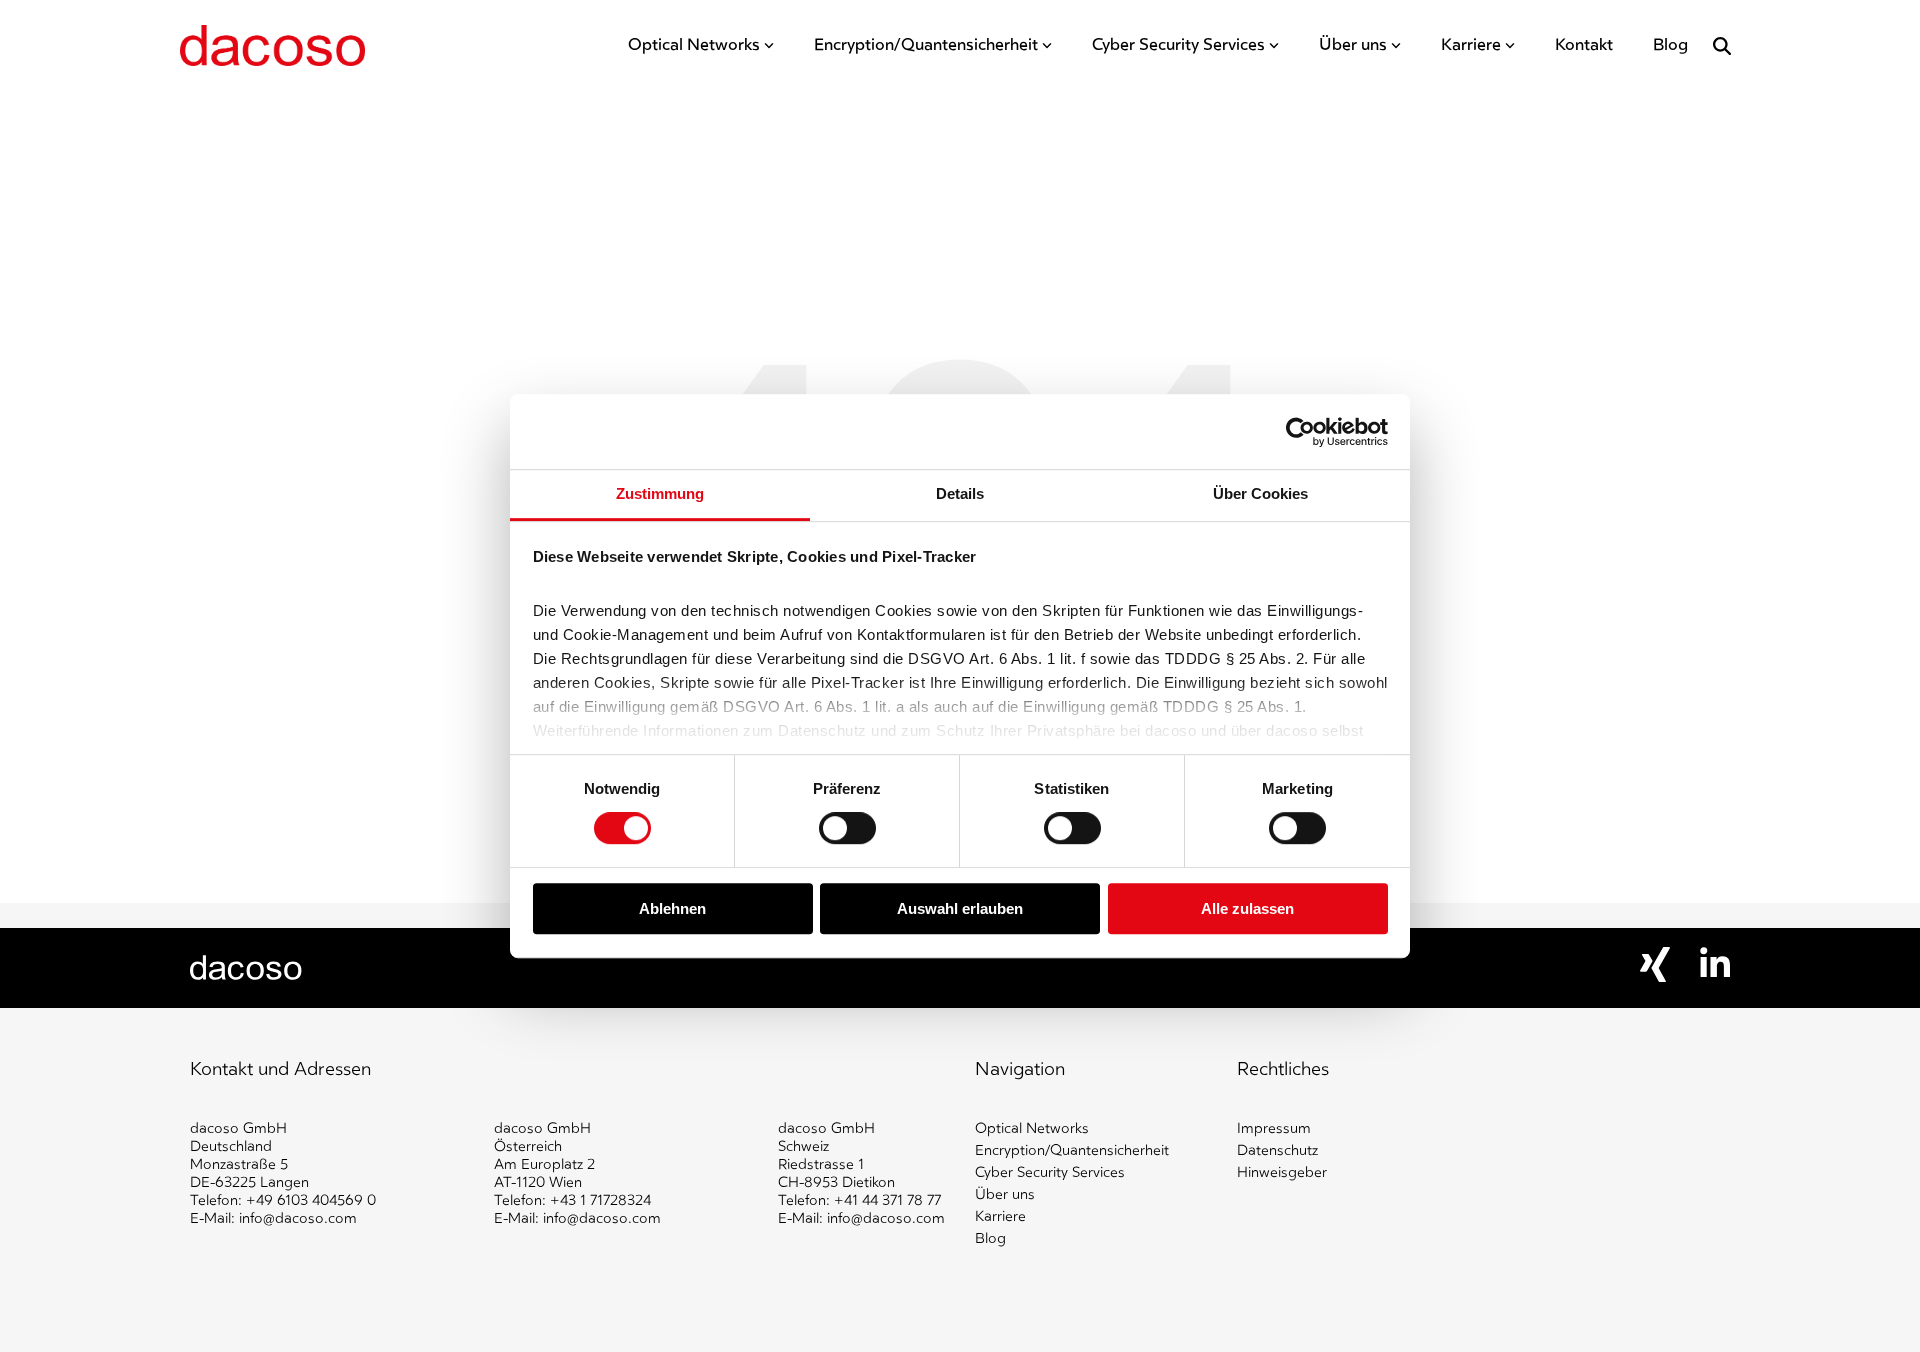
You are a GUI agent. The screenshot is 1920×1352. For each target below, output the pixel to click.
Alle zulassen (1247, 908)
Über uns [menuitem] (1005, 1194)
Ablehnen (672, 908)
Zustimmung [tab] (660, 493)
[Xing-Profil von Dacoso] (1655, 977)
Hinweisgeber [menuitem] (1282, 1172)
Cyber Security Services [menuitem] (1050, 1172)
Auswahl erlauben (960, 908)
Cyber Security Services (1178, 45)
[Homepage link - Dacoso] (246, 971)
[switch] (847, 829)
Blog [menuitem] (990, 1238)
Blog (1670, 45)
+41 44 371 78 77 (887, 1200)
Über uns (1353, 45)
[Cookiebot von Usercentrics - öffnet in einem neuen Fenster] (1300, 432)
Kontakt (1584, 45)
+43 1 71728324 (600, 1200)
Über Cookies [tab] (1260, 493)
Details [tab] (960, 493)
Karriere (1471, 45)
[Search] (1722, 46)
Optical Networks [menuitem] (1032, 1128)
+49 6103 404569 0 (311, 1200)
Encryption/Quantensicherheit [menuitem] (1072, 1150)
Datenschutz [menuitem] (1277, 1150)
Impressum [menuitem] (1274, 1128)
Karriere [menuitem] (1000, 1216)
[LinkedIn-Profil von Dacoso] (1715, 972)
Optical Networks (694, 45)
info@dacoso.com (298, 1218)
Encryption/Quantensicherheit (926, 45)
